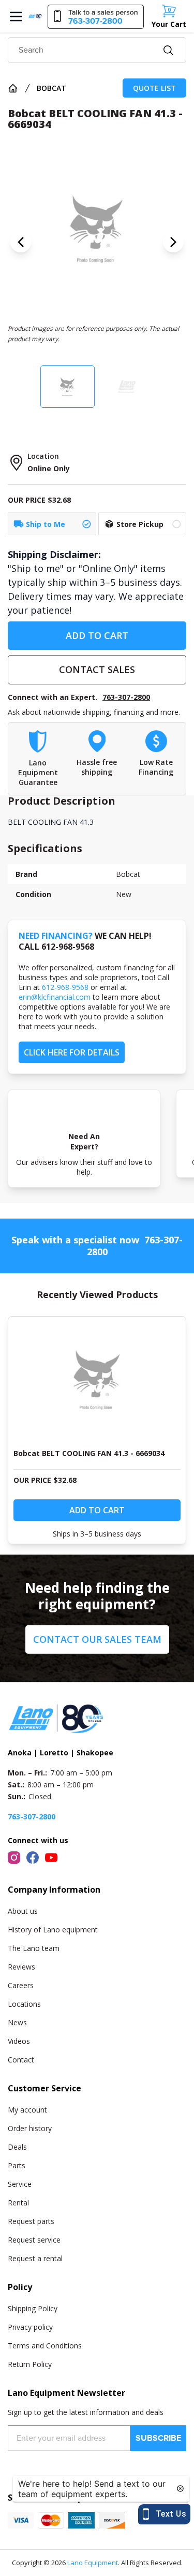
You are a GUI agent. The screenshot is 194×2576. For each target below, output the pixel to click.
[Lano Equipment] (35, 16)
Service (20, 2184)
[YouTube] (51, 1858)
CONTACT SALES (97, 669)
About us (23, 1911)
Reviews (21, 1967)
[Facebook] (33, 1858)
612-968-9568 (65, 987)
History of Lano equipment (53, 1930)
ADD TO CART (97, 635)
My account (27, 2110)
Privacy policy (30, 2327)
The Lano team (34, 1948)
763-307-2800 (126, 697)
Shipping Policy (33, 2308)
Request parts (31, 2221)
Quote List (154, 88)
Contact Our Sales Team (97, 1639)
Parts (17, 2165)
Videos (19, 2041)
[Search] (168, 50)
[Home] (13, 88)
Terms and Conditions (45, 2346)
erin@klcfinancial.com (55, 997)
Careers (21, 1985)
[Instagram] (14, 1858)
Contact (21, 2060)
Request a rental (35, 2258)
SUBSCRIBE (158, 2438)
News (17, 2022)
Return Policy (30, 2364)
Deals (17, 2147)
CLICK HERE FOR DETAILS (72, 1052)
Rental (18, 2203)
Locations (24, 2004)
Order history (30, 2128)
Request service (34, 2240)
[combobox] (97, 50)
